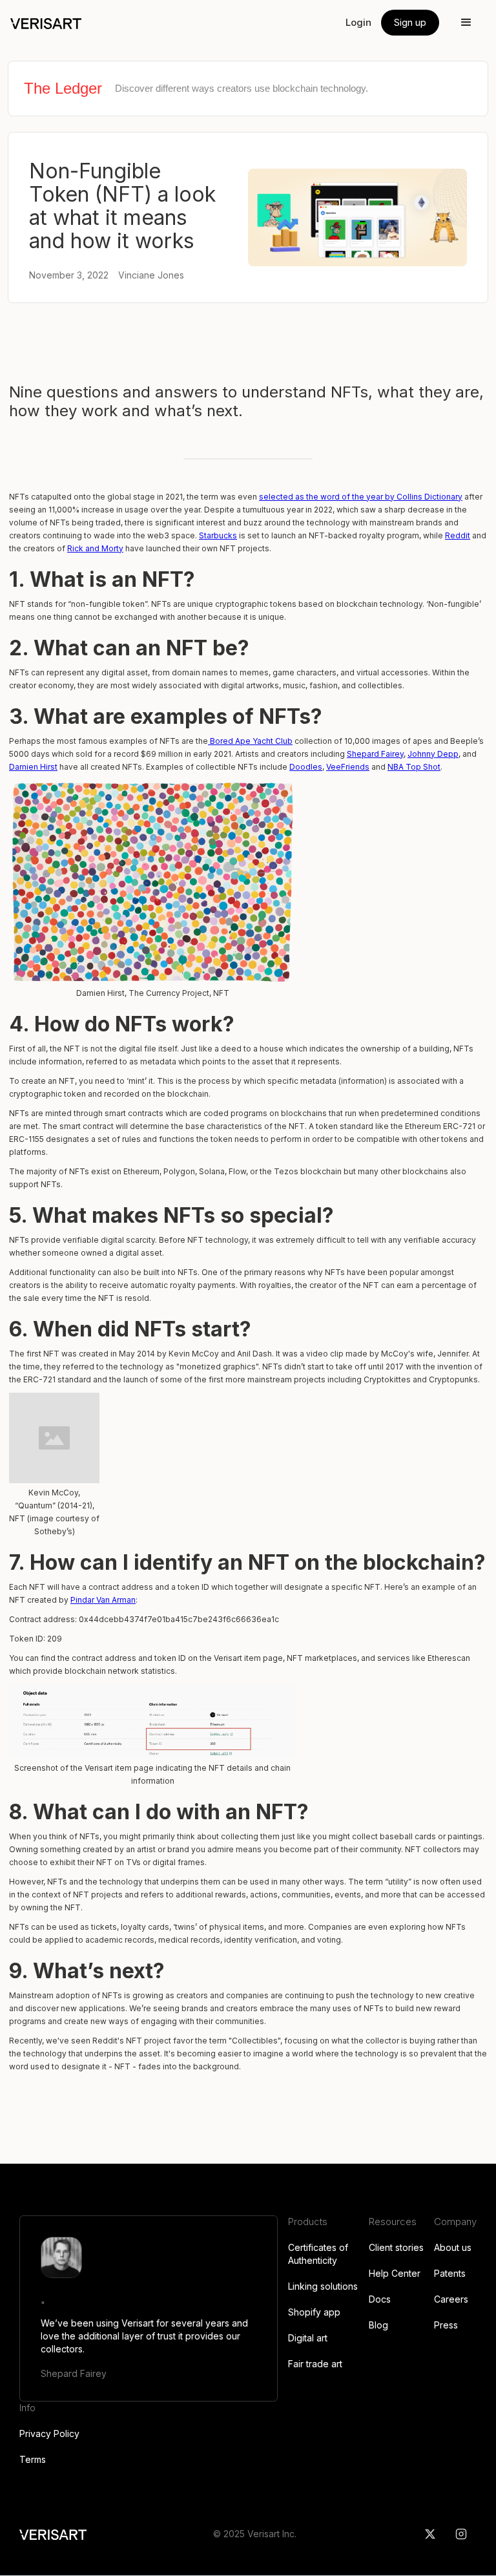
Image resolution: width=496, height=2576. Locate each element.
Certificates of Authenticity (318, 2254)
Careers (451, 2299)
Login (358, 22)
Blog (378, 2325)
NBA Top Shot (414, 767)
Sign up (410, 22)
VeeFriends (348, 767)
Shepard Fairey (375, 754)
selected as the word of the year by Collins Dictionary (361, 497)
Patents (450, 2273)
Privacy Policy (49, 2433)
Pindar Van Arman (103, 1600)
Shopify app (314, 2312)
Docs (380, 2299)
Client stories (396, 2247)
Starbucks (218, 535)
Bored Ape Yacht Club (250, 741)
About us (453, 2247)
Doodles (306, 767)
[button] (466, 23)
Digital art (308, 2338)
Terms (33, 2459)
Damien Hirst (33, 767)
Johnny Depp (433, 754)
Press (446, 2325)
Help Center (395, 2273)
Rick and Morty (95, 548)
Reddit (458, 535)
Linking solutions (323, 2286)
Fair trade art (315, 2364)
